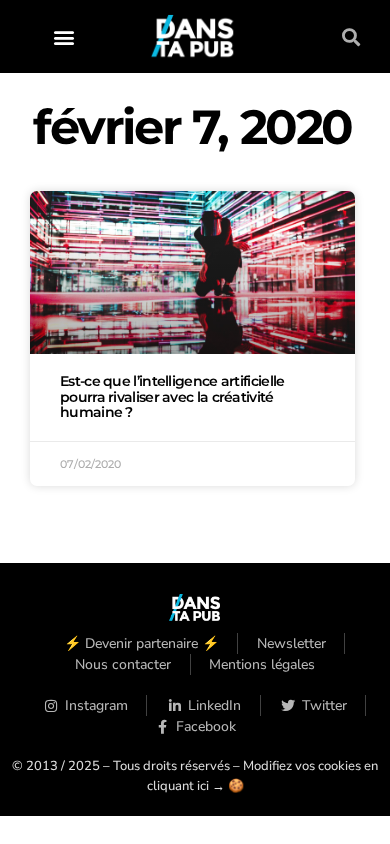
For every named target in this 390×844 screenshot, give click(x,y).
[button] (64, 36)
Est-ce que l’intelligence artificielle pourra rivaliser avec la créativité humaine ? (172, 397)
